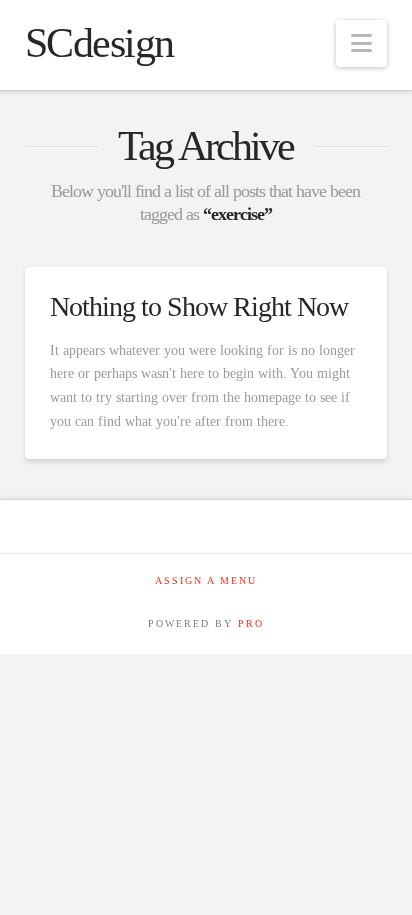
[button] (361, 43)
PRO (251, 623)
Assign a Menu (206, 580)
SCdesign (99, 43)
